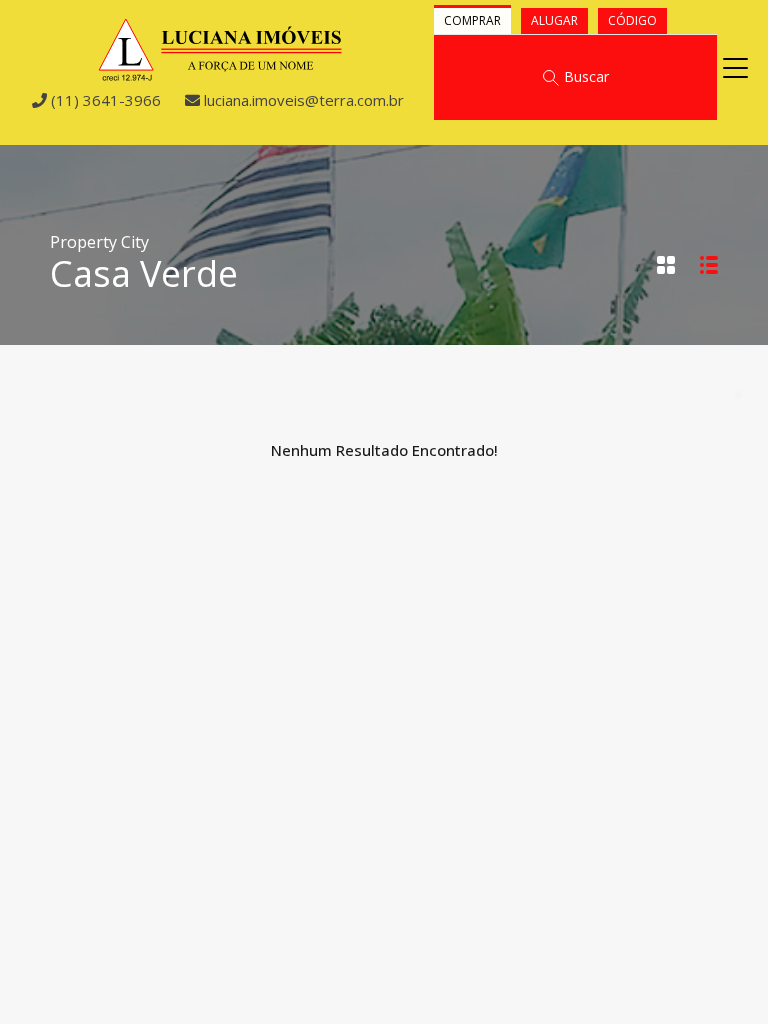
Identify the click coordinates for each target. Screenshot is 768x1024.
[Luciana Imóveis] (220, 73)
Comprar (472, 20)
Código (632, 20)
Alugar (554, 20)
